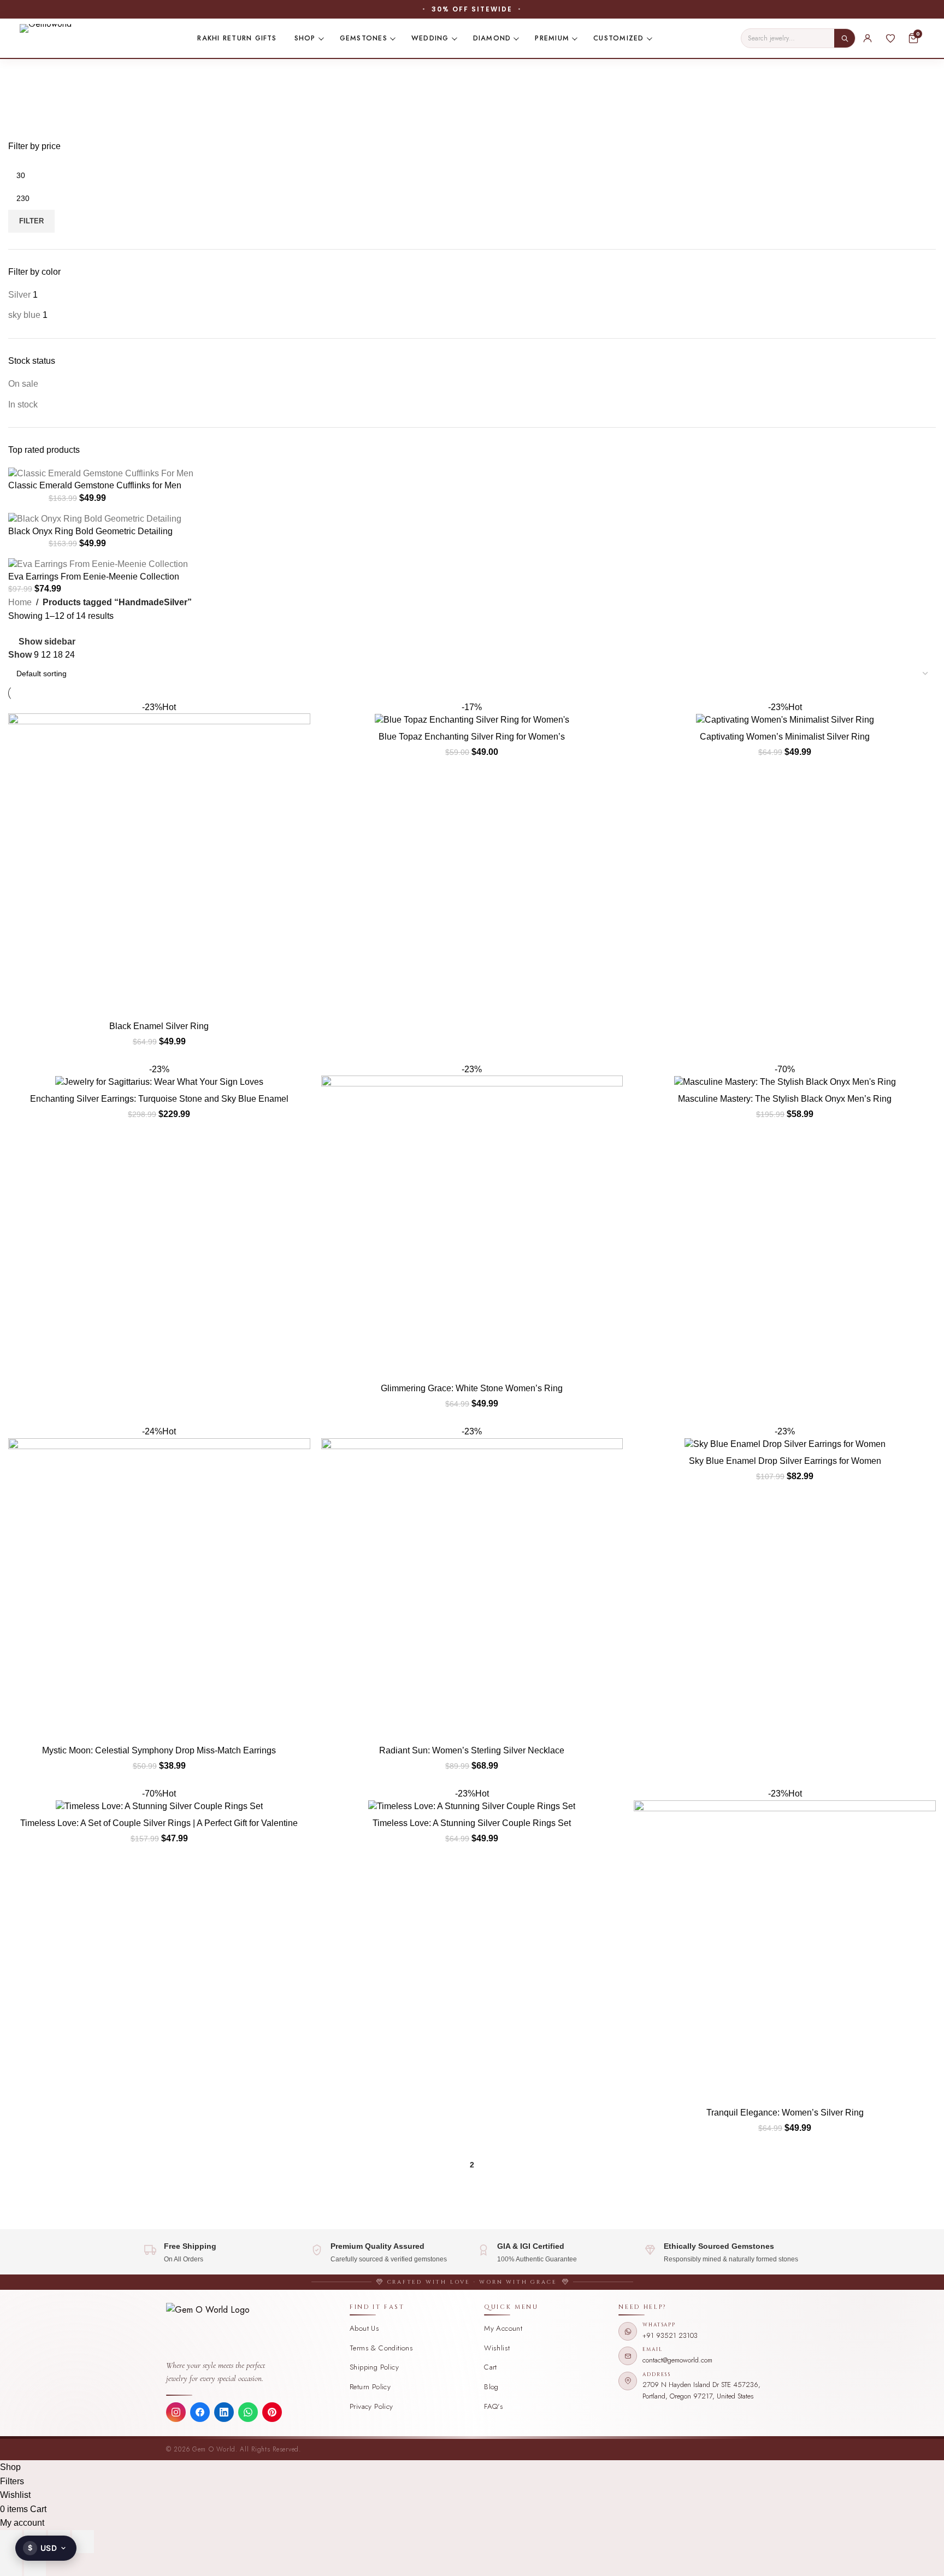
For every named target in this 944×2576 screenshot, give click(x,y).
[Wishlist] (890, 38)
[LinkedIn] (224, 2412)
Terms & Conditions (381, 2348)
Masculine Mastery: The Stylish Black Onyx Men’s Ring (785, 1099)
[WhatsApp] (248, 2412)
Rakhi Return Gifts (237, 38)
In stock (23, 404)
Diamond (492, 38)
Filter (31, 221)
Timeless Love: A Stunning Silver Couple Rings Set (472, 1823)
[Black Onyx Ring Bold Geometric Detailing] (95, 519)
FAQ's (494, 2406)
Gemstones (364, 38)
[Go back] (22, 73)
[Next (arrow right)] (35, 2565)
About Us (364, 2328)
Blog (491, 2387)
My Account (503, 2328)
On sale (23, 384)
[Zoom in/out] (11, 2542)
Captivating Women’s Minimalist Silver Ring (785, 737)
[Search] (845, 38)
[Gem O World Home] (252, 2330)
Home (20, 602)
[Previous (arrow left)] (11, 2565)
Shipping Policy (374, 2367)
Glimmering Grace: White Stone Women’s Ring (472, 1388)
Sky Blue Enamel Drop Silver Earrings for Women (785, 1461)
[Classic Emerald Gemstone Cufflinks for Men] (101, 473)
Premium (552, 38)
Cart (491, 2367)
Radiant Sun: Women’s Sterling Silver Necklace (472, 1750)
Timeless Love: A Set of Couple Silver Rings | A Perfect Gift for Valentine (159, 1823)
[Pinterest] (272, 2412)
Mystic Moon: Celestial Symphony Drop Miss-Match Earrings (159, 1750)
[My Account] (868, 38)
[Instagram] (176, 2412)
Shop (305, 38)
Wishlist (497, 2348)
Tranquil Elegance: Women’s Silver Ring (785, 2113)
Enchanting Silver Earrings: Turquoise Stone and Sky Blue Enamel (159, 1099)
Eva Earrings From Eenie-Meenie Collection (94, 577)
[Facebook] (200, 2412)
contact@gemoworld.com (677, 2360)
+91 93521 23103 (670, 2335)
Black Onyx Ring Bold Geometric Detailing (90, 531)
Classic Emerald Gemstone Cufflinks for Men (95, 485)
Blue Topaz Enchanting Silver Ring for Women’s (472, 737)
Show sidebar (47, 642)
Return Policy (370, 2387)
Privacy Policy (371, 2406)
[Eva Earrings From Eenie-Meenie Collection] (98, 564)
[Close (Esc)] (83, 2542)
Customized (618, 38)
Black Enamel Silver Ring (159, 1026)
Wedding (430, 38)
